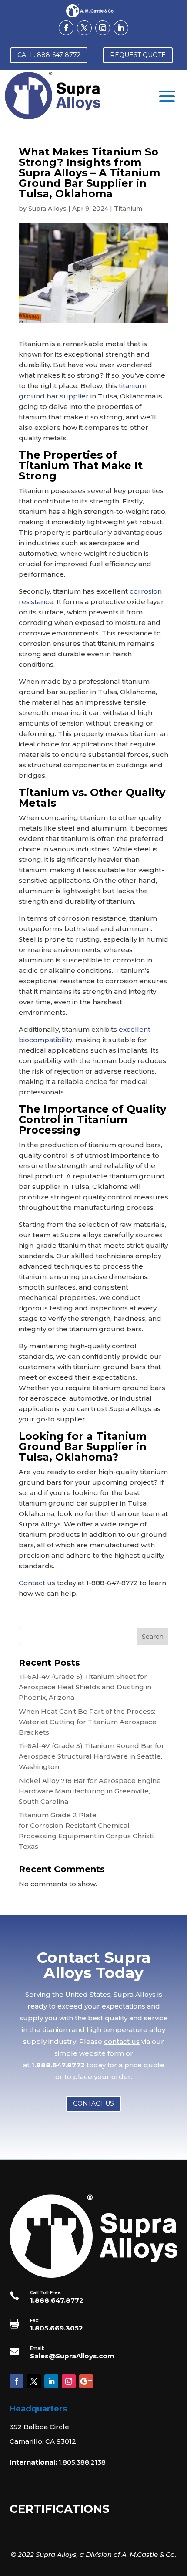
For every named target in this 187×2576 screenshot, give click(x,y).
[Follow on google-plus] (86, 2381)
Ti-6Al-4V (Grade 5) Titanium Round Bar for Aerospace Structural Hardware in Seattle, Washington (92, 1756)
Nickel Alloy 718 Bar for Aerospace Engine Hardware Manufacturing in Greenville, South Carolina (90, 1791)
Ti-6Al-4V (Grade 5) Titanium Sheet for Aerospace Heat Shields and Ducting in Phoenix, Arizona (85, 1687)
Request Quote (138, 55)
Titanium (128, 209)
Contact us (37, 1583)
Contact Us (93, 2103)
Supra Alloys (47, 209)
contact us (122, 2041)
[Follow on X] (84, 28)
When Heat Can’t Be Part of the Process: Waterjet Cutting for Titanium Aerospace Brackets (88, 1722)
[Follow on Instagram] (103, 28)
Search (153, 1637)
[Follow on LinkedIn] (121, 28)
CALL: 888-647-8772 (49, 55)
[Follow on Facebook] (66, 28)
